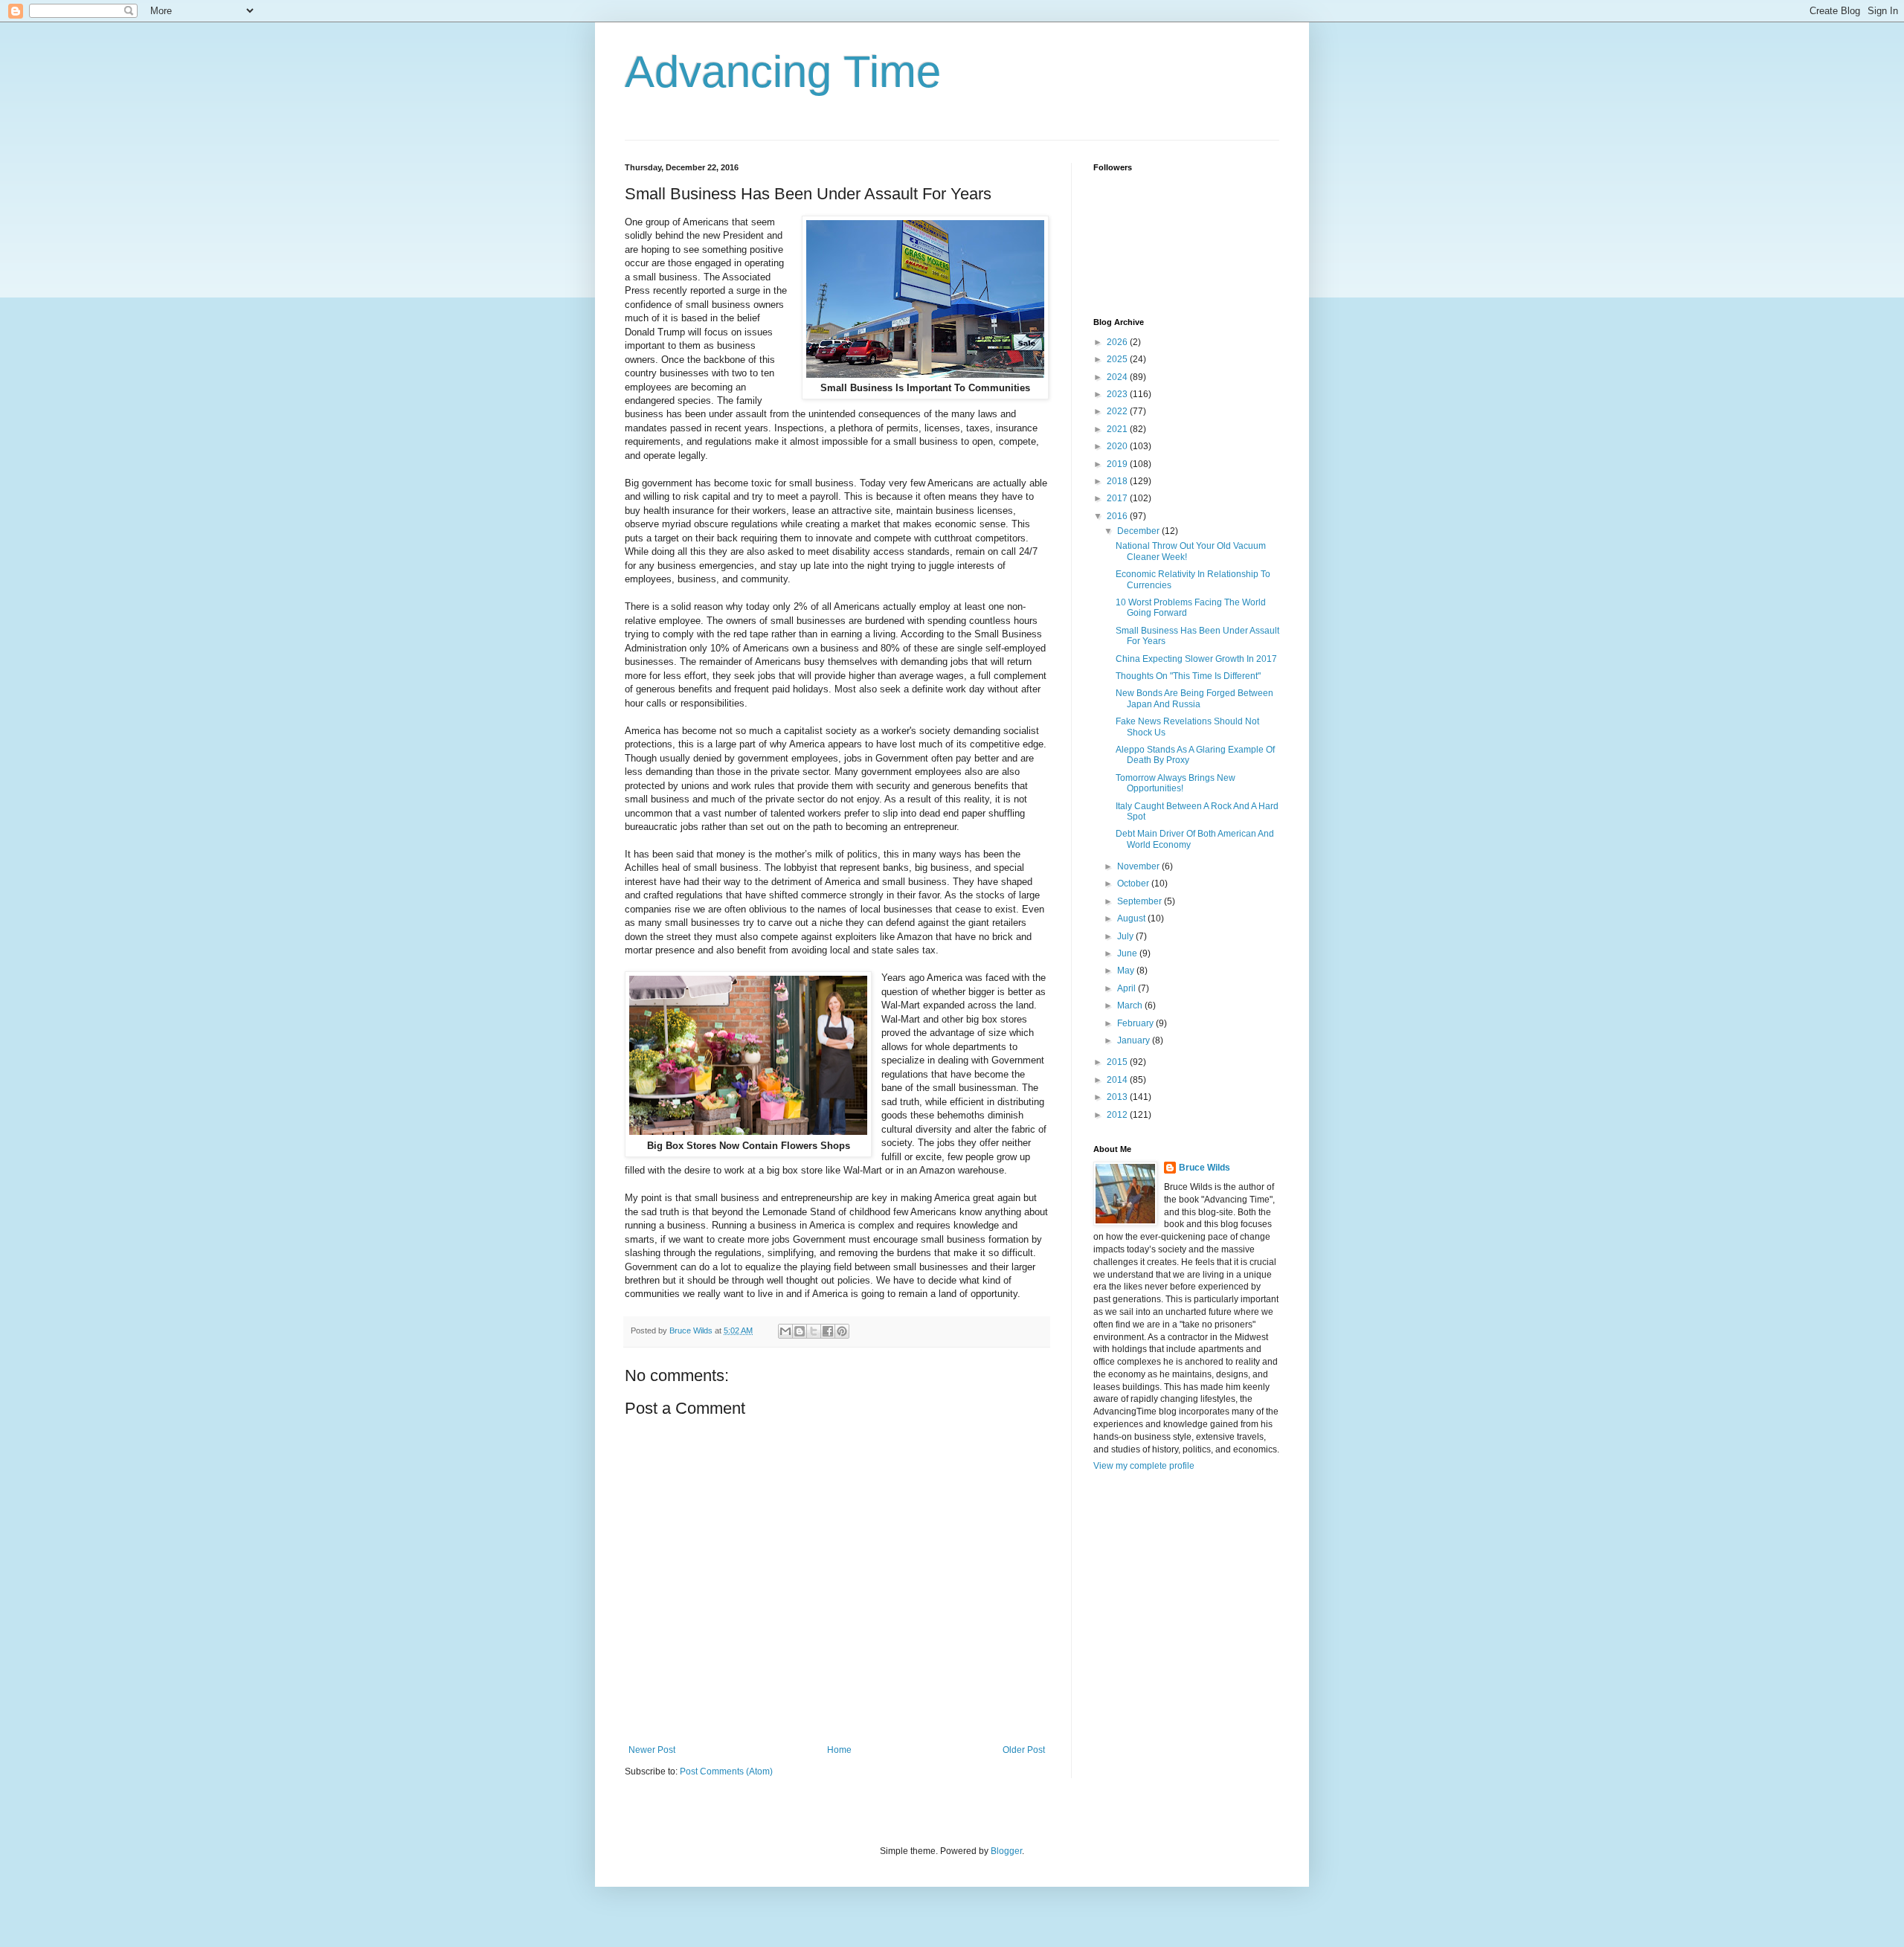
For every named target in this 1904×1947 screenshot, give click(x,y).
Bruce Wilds (1205, 1168)
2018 (1118, 481)
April (1128, 988)
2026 (1118, 342)
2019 (1118, 464)
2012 (1118, 1115)
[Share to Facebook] (828, 1331)
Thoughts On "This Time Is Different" (1188, 676)
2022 (1118, 411)
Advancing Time (783, 72)
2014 (1118, 1080)
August (1132, 918)
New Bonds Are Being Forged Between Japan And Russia (1194, 698)
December (1139, 531)
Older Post (1024, 1750)
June (1128, 953)
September (1141, 901)
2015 (1118, 1062)
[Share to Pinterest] (842, 1331)
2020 (1118, 446)
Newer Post (652, 1750)
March (1131, 1005)
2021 (1118, 429)
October (1134, 884)
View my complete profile (1144, 1466)
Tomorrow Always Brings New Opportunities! (1175, 783)
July (1126, 936)
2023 (1118, 394)
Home (839, 1750)
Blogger (1006, 1851)
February (1136, 1023)
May (1127, 971)
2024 (1118, 377)
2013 (1118, 1097)
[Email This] (785, 1331)
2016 (1118, 516)
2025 (1118, 359)
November (1139, 866)
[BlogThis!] (800, 1331)
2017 (1118, 498)
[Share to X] (814, 1331)
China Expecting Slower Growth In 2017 (1196, 659)
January (1135, 1040)
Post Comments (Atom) (726, 1771)
